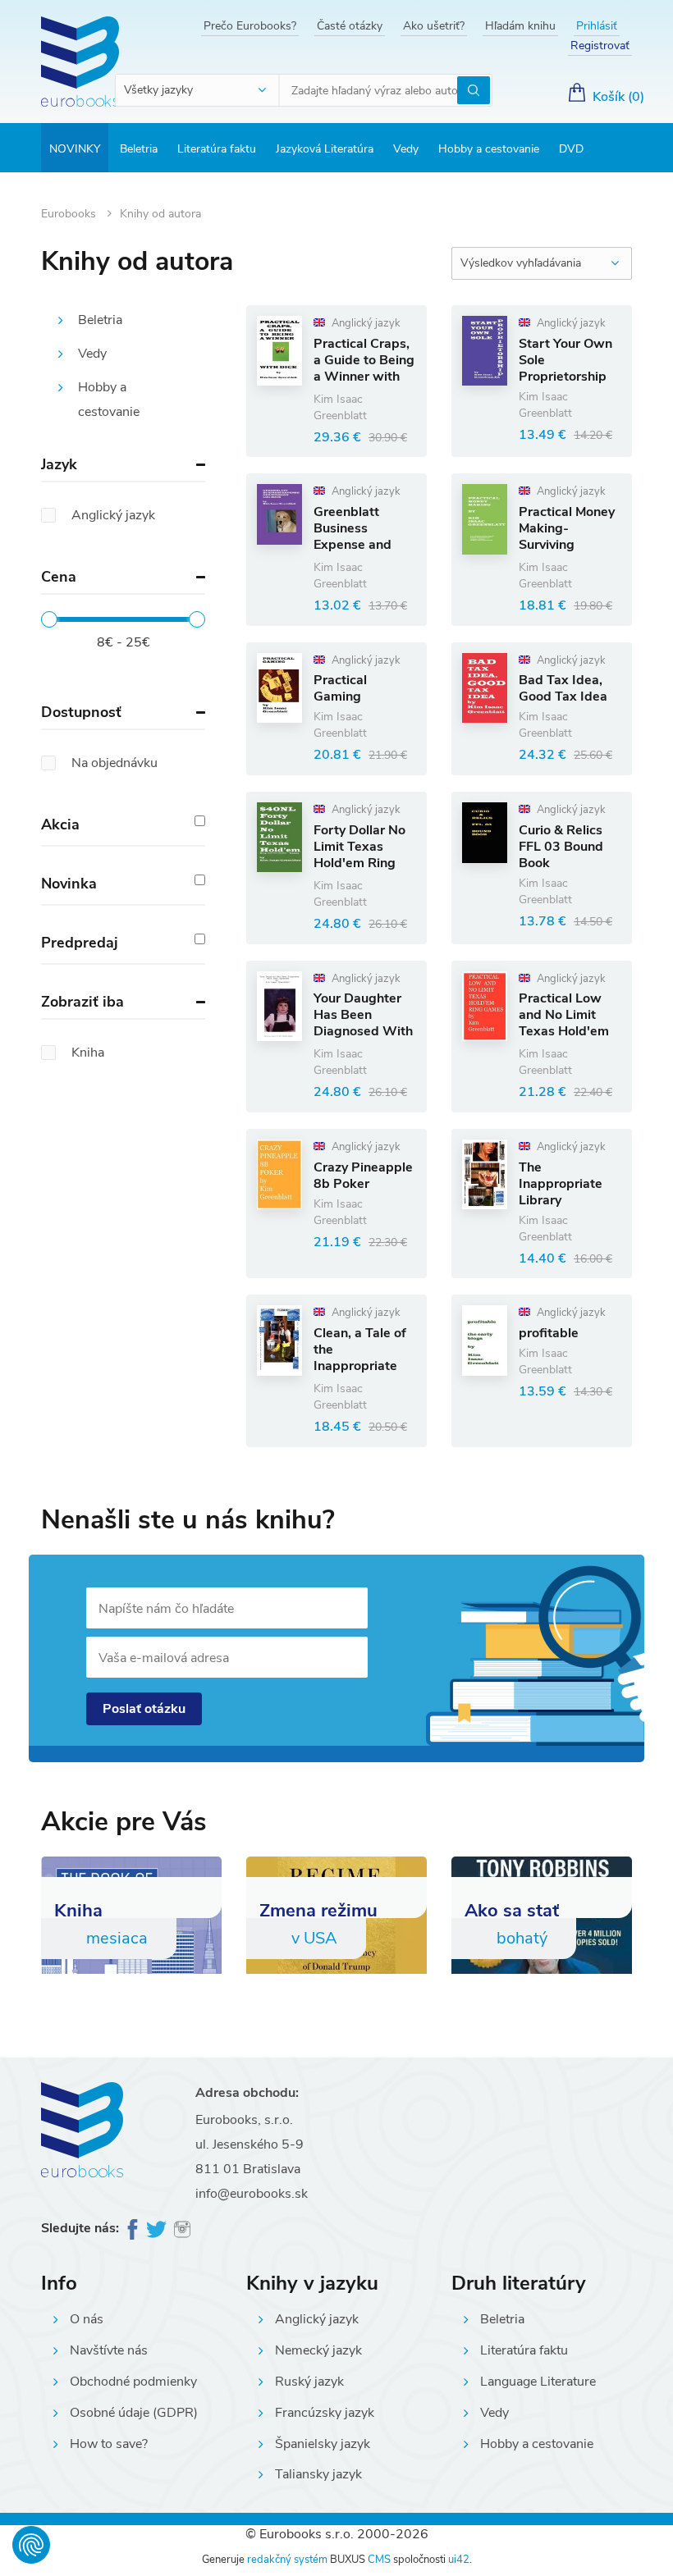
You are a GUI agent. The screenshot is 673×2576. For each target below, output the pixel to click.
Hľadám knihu (520, 26)
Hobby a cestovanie (489, 149)
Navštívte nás (109, 2350)
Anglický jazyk (317, 2319)
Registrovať (600, 46)
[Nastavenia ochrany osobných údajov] (31, 2545)
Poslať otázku (144, 1709)
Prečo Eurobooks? (250, 26)
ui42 (459, 2560)
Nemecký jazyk (318, 2350)
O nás (87, 2319)
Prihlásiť (597, 26)
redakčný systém (287, 2560)
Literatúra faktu (217, 149)
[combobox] (198, 90)
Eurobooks (70, 214)
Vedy (406, 149)
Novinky (75, 149)
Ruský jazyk (309, 2382)
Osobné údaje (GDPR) (134, 2413)
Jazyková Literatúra (325, 149)
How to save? (109, 2444)
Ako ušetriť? (434, 26)
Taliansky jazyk (318, 2474)
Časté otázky (350, 26)
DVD (571, 149)
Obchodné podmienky (133, 2382)
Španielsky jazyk (323, 2444)
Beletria (139, 149)
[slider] (49, 619)
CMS (379, 2560)
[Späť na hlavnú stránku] (80, 62)
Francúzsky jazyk (325, 2413)
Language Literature (538, 2382)
